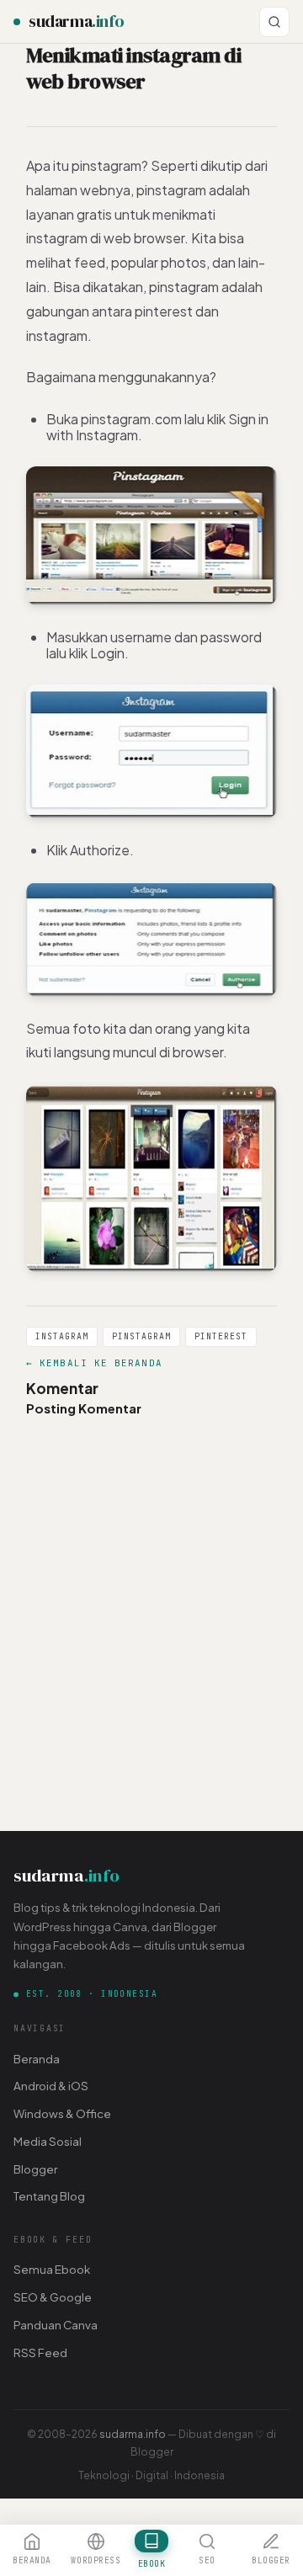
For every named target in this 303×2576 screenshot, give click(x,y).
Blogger (35, 2169)
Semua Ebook (52, 2269)
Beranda (37, 2059)
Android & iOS (51, 2086)
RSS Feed (40, 2352)
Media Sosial (48, 2141)
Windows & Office (62, 2113)
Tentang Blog (49, 2196)
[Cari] (274, 22)
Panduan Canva (56, 2325)
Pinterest (221, 1336)
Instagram (62, 1336)
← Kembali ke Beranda (94, 1363)
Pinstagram (141, 1336)
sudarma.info (133, 2434)
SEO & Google (53, 2297)
